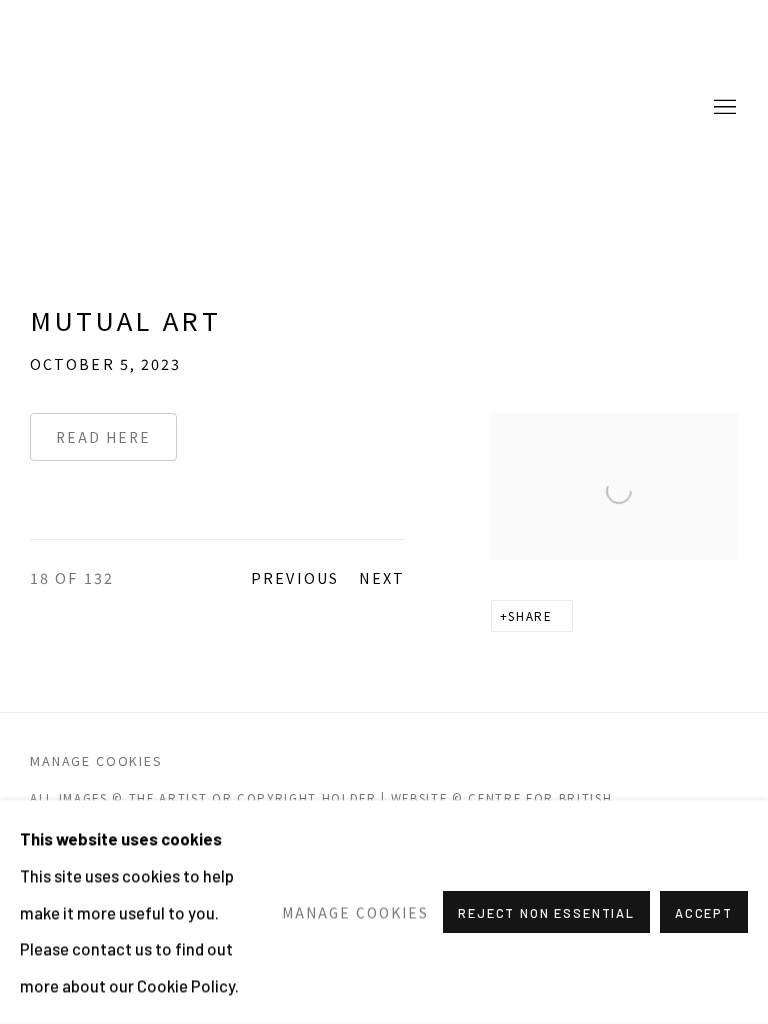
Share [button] (529, 616)
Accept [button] (704, 913)
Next (382, 577)
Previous (295, 577)
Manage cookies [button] (96, 760)
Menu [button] (723, 108)
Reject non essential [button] (546, 913)
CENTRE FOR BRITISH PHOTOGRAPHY (110, 108)
